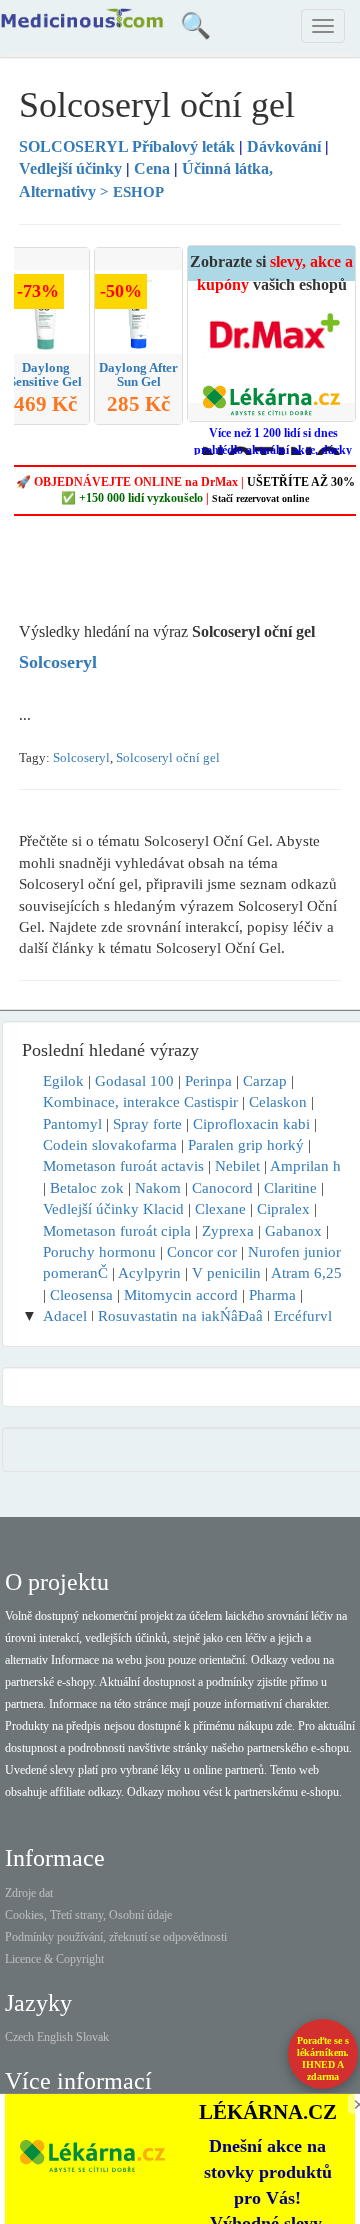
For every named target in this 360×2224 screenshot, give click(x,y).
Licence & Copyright (54, 1959)
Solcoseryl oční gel (168, 758)
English (55, 2037)
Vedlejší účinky (70, 168)
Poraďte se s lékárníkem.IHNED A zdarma (323, 2058)
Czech (19, 2037)
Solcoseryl (81, 758)
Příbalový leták (129, 146)
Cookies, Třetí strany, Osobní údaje (88, 1915)
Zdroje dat (29, 1893)
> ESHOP (132, 192)
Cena (152, 168)
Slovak (92, 2037)
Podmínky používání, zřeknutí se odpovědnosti (116, 1937)
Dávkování (284, 146)
